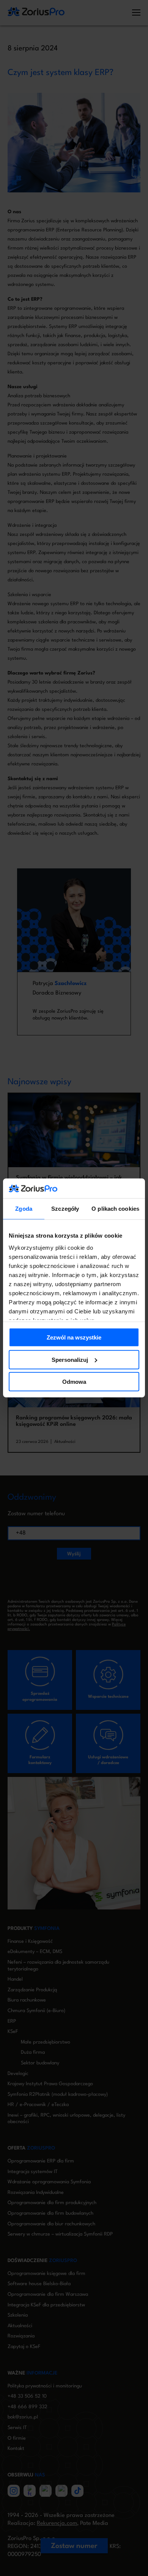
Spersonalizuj (70, 1360)
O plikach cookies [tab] (115, 1209)
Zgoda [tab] (24, 1209)
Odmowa (74, 1382)
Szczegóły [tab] (65, 1209)
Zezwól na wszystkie (74, 1337)
